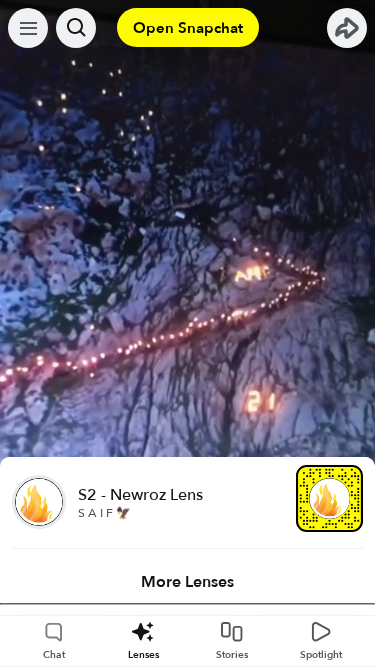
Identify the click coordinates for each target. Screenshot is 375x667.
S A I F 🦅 (104, 513)
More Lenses (187, 582)
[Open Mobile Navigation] (28, 28)
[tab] (187, 582)
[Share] (347, 28)
